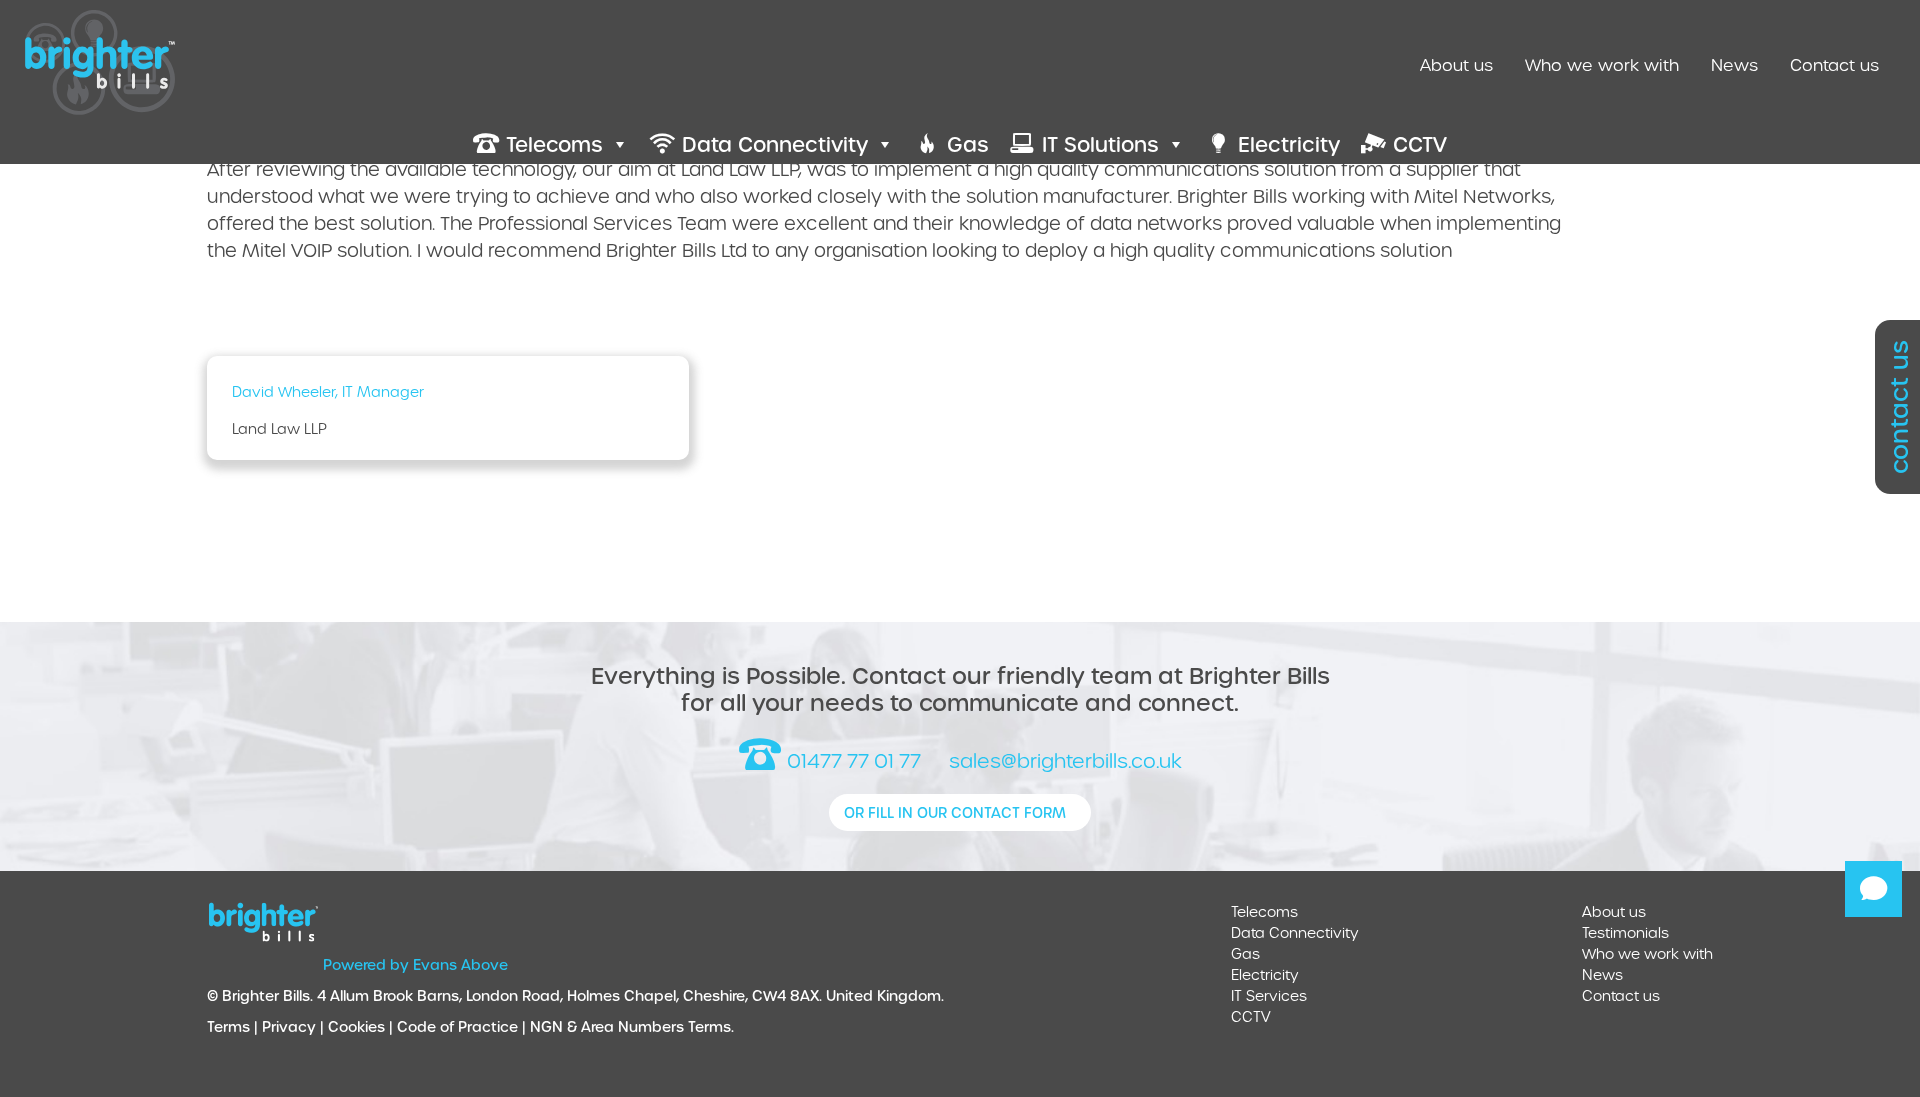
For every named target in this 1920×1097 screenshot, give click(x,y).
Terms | (234, 1026)
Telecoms (1264, 911)
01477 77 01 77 (851, 760)
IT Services (1269, 995)
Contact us (1834, 64)
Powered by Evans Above (415, 964)
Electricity (1265, 974)
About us (1456, 64)
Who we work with (1602, 64)
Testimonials (1625, 932)
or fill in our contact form (955, 812)
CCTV (1251, 1016)
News (1734, 64)
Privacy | (295, 1026)
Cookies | (362, 1026)
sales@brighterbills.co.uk (1065, 760)
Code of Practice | (463, 1026)
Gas (1245, 953)
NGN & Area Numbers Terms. (632, 1026)
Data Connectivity (1295, 932)
